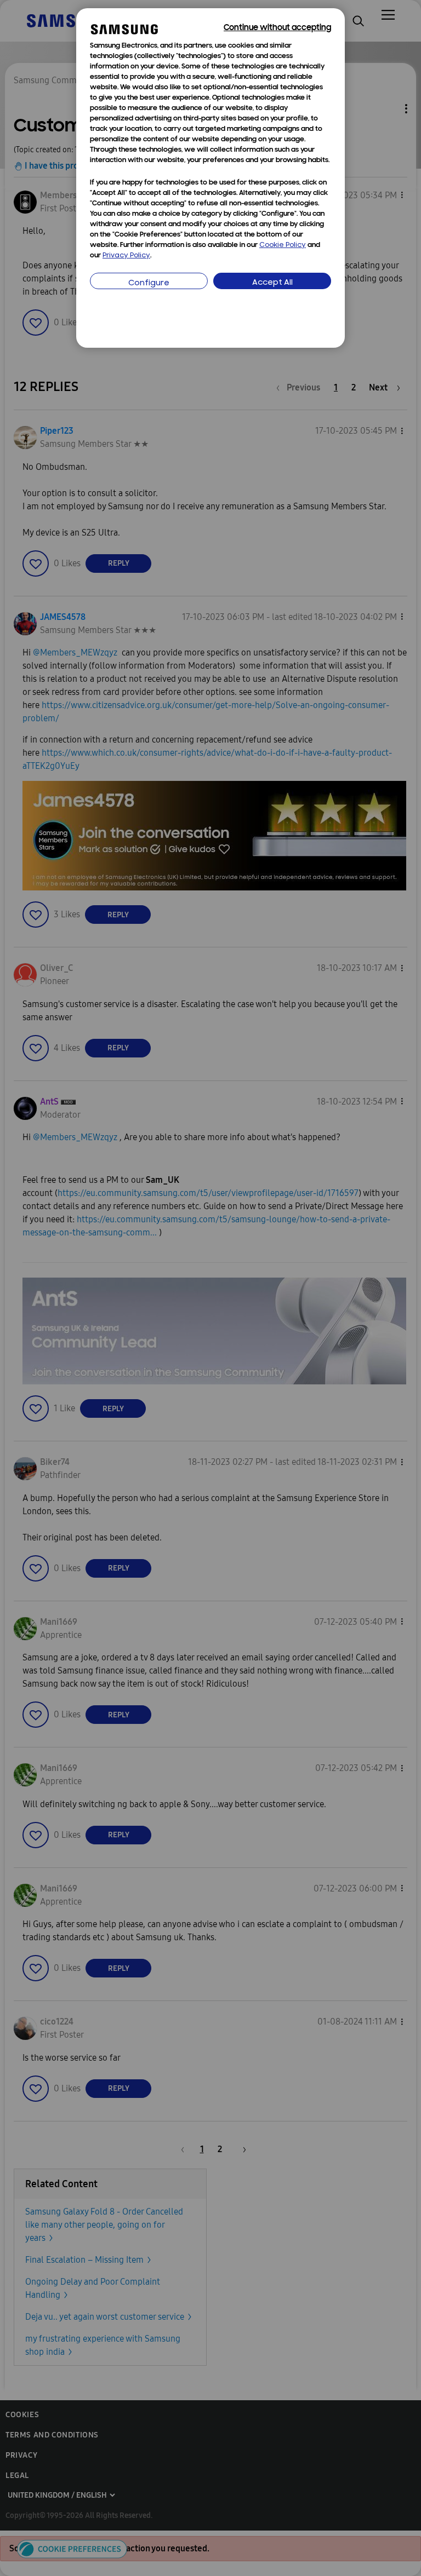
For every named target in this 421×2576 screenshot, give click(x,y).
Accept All (272, 283)
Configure (149, 283)
